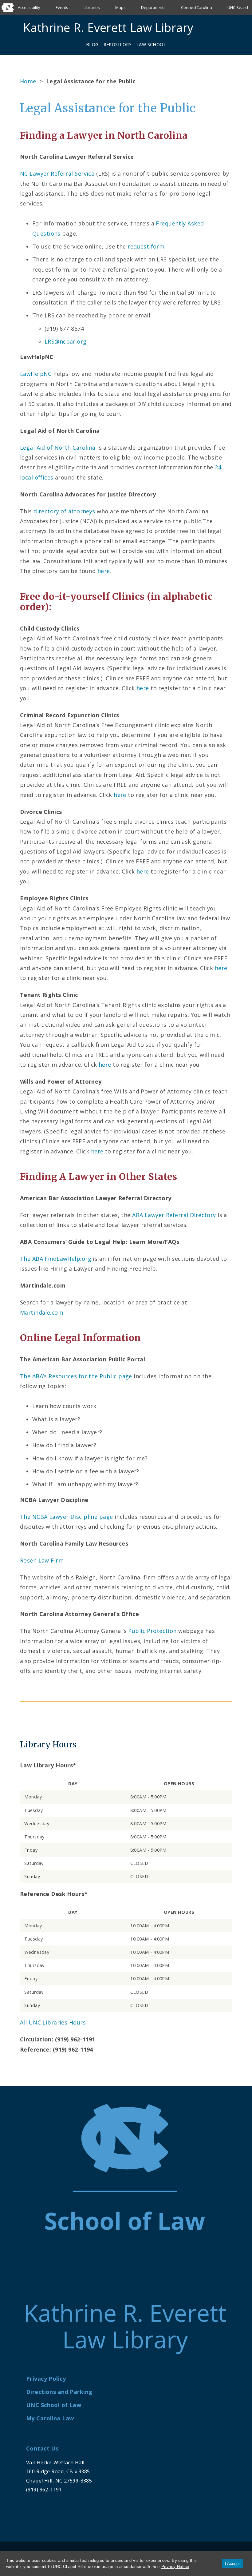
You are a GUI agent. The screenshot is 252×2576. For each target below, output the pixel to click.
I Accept (232, 2564)
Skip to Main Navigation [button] (33, 20)
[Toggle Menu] (226, 28)
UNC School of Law (54, 2405)
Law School (151, 44)
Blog (92, 44)
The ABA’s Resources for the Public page (76, 1376)
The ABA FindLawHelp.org (56, 1259)
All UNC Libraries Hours (53, 2022)
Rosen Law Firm (42, 1560)
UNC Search (238, 7)
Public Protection (152, 1631)
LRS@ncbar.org (66, 341)
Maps (120, 7)
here (104, 571)
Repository (118, 44)
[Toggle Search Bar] (212, 28)
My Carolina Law (50, 2418)
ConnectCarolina (197, 7)
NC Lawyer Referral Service (57, 173)
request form (146, 246)
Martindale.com (42, 1312)
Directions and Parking (59, 2392)
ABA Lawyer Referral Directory (174, 1215)
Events (62, 7)
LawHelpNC (36, 374)
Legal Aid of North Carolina (58, 448)
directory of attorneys (64, 511)
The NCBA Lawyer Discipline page (66, 1517)
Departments (153, 7)
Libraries (92, 7)
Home (28, 81)
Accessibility (29, 7)
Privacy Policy (46, 2379)
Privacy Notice (175, 2567)
